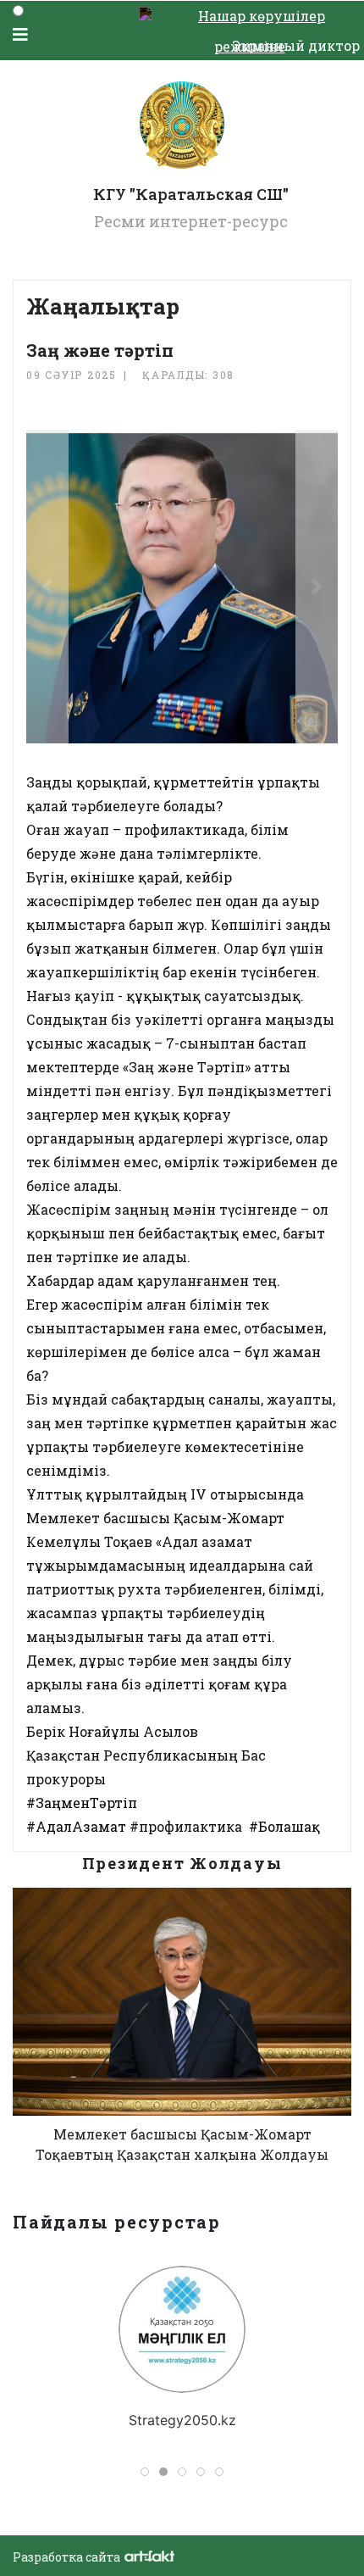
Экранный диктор (296, 45)
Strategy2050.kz (182, 2420)
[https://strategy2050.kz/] (182, 2329)
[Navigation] (20, 34)
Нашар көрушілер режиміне (262, 19)
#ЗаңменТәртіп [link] (82, 1803)
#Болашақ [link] (284, 1826)
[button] (47, 587)
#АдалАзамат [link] (76, 1826)
